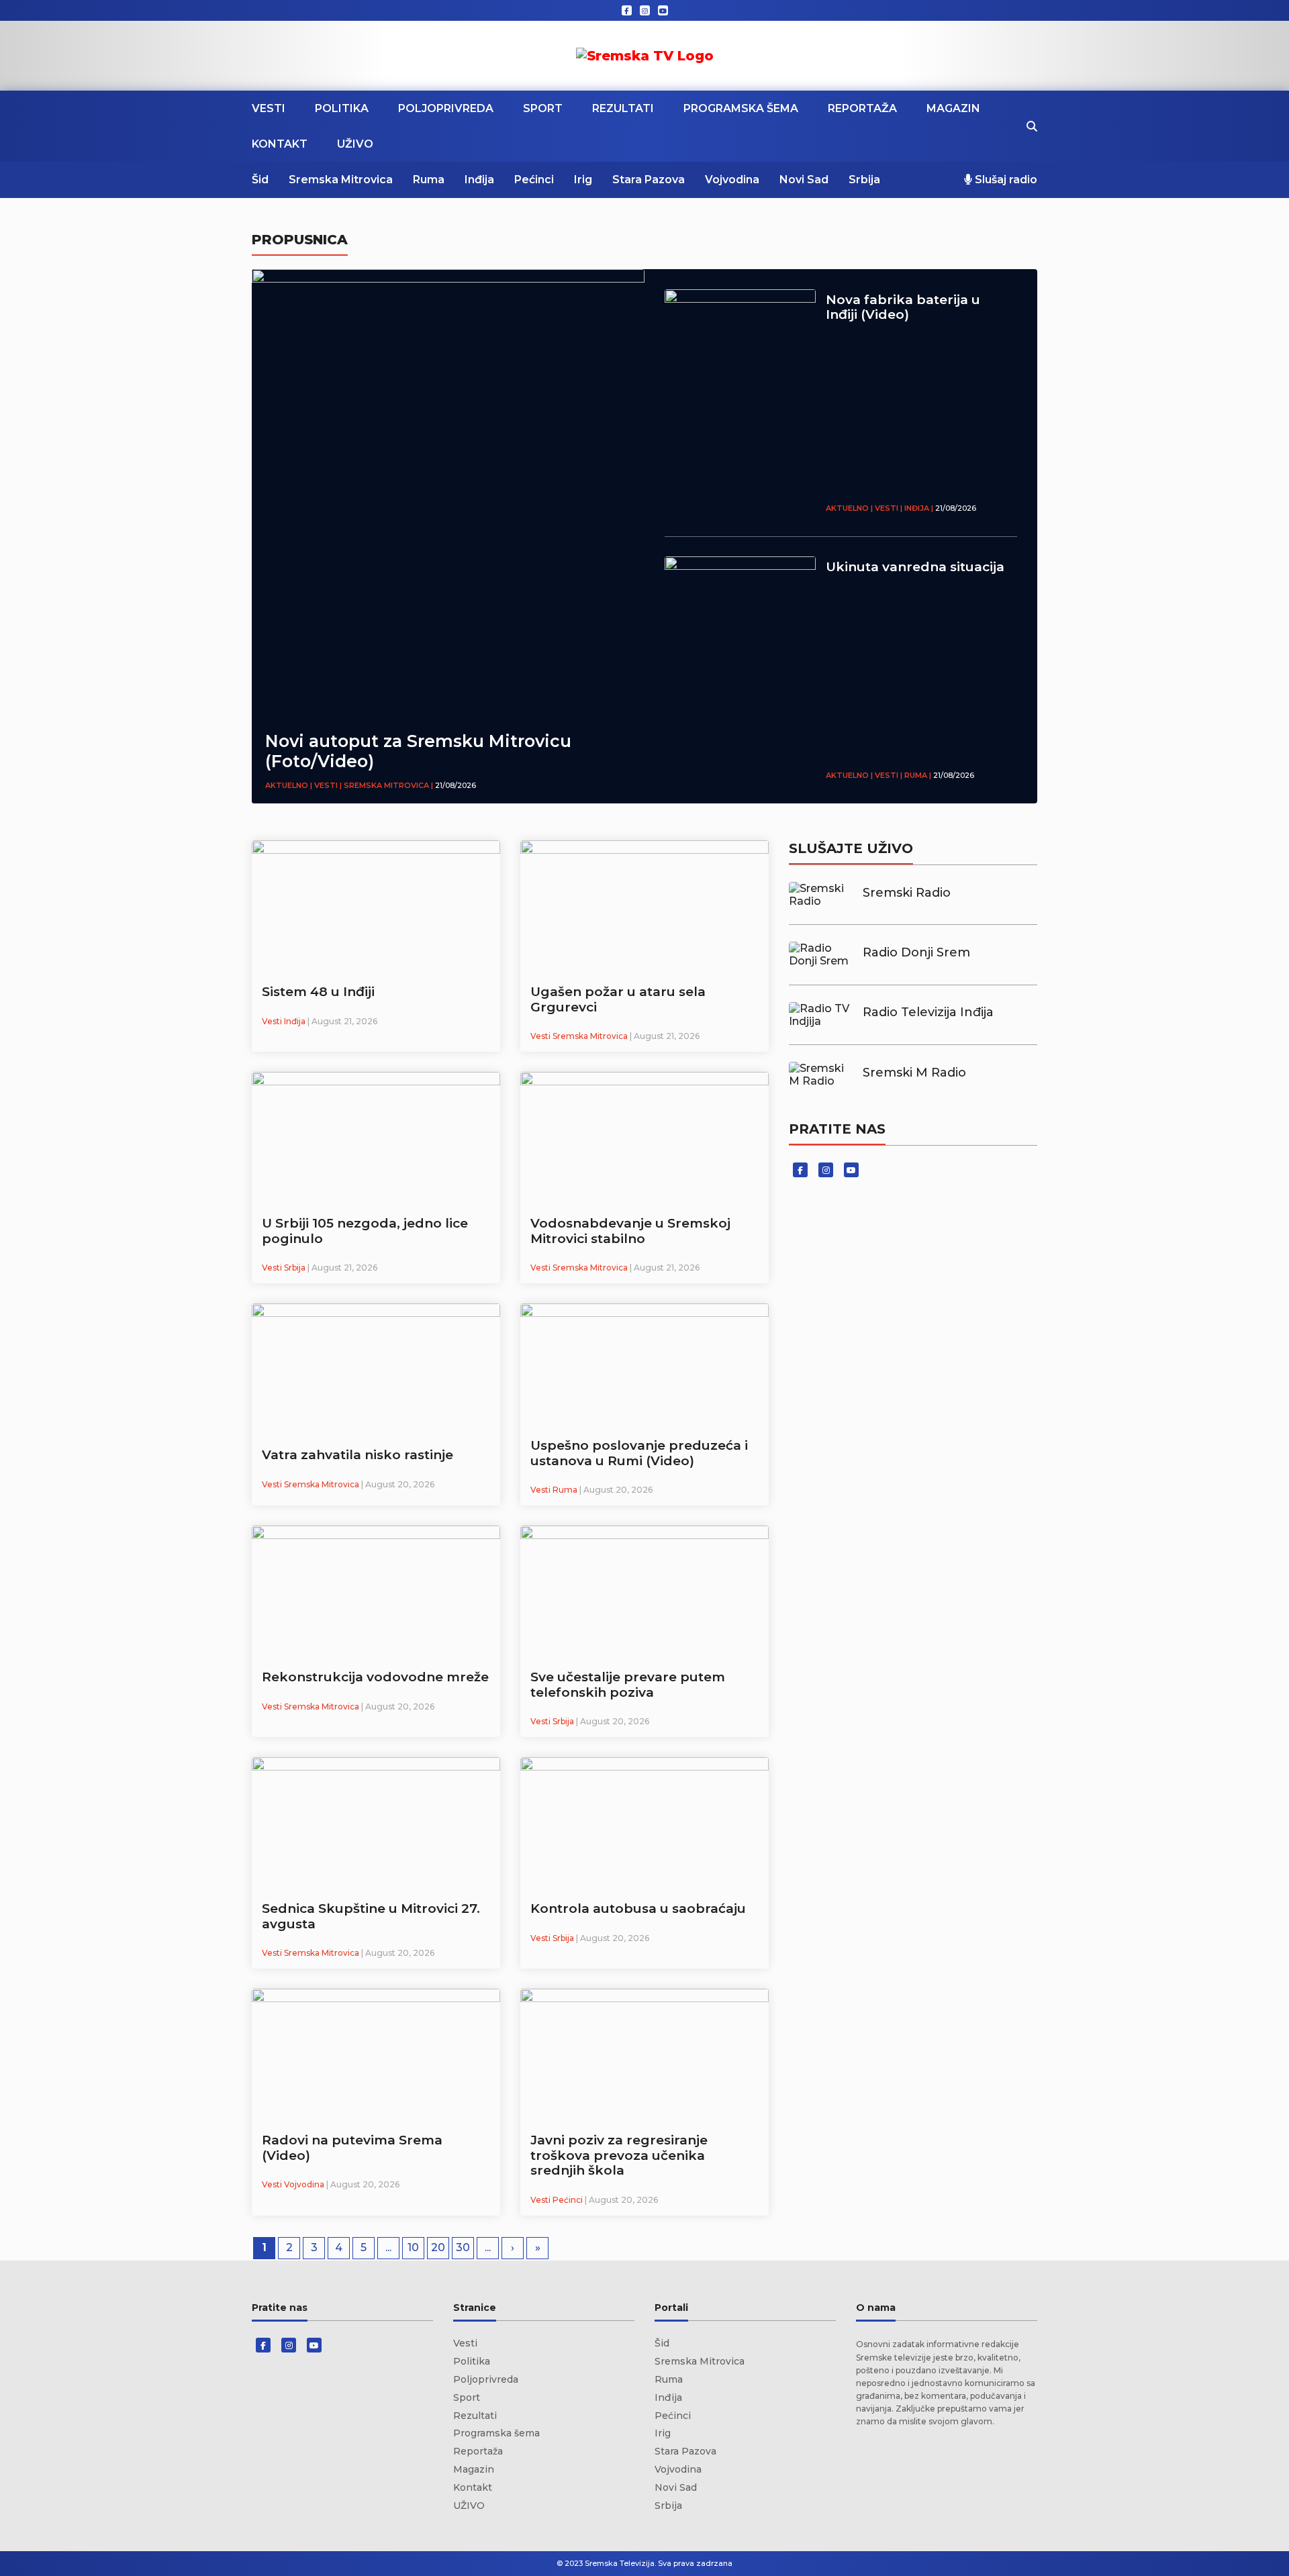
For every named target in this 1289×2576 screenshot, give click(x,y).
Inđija (479, 180)
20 (438, 2247)
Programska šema (741, 108)
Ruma (429, 180)
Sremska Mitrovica (341, 180)
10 (413, 2247)
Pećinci (534, 180)
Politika (342, 108)
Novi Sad (804, 180)
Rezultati (623, 108)
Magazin (953, 108)
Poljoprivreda (446, 108)
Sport (543, 108)
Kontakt (280, 144)
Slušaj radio (1005, 180)
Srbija (864, 180)
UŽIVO (355, 144)
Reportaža (862, 108)
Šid (260, 180)
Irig (583, 180)
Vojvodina (732, 180)
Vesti (269, 108)
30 (463, 2247)
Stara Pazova (649, 180)
